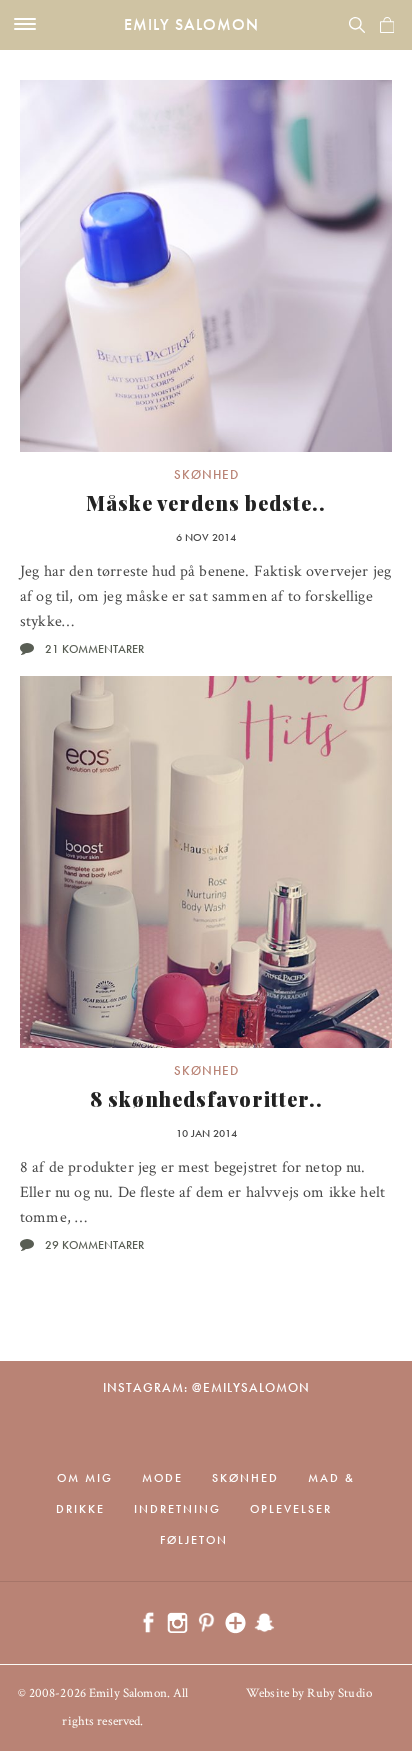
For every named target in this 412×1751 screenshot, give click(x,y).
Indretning (177, 1509)
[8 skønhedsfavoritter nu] (206, 862)
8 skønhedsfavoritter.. (206, 1098)
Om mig (85, 1478)
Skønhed (206, 474)
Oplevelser (291, 1509)
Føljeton (194, 1540)
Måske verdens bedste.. (206, 502)
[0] (387, 25)
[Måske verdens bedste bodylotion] (206, 266)
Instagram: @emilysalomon (206, 1387)
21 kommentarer (94, 649)
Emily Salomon (191, 24)
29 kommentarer (94, 1245)
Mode (162, 1478)
